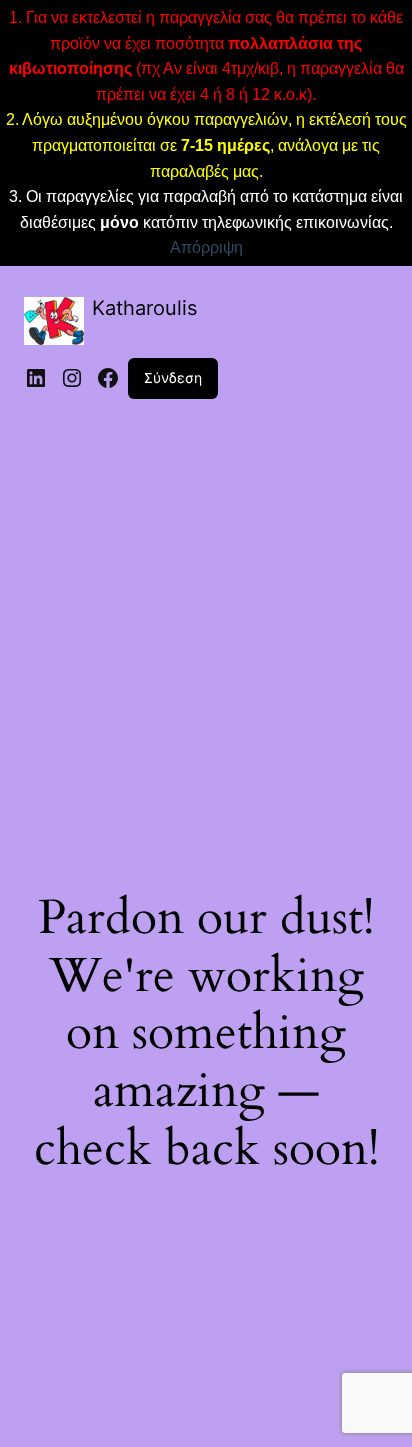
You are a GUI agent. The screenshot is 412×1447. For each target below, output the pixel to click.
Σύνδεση (173, 377)
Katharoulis (144, 308)
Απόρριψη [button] (206, 247)
